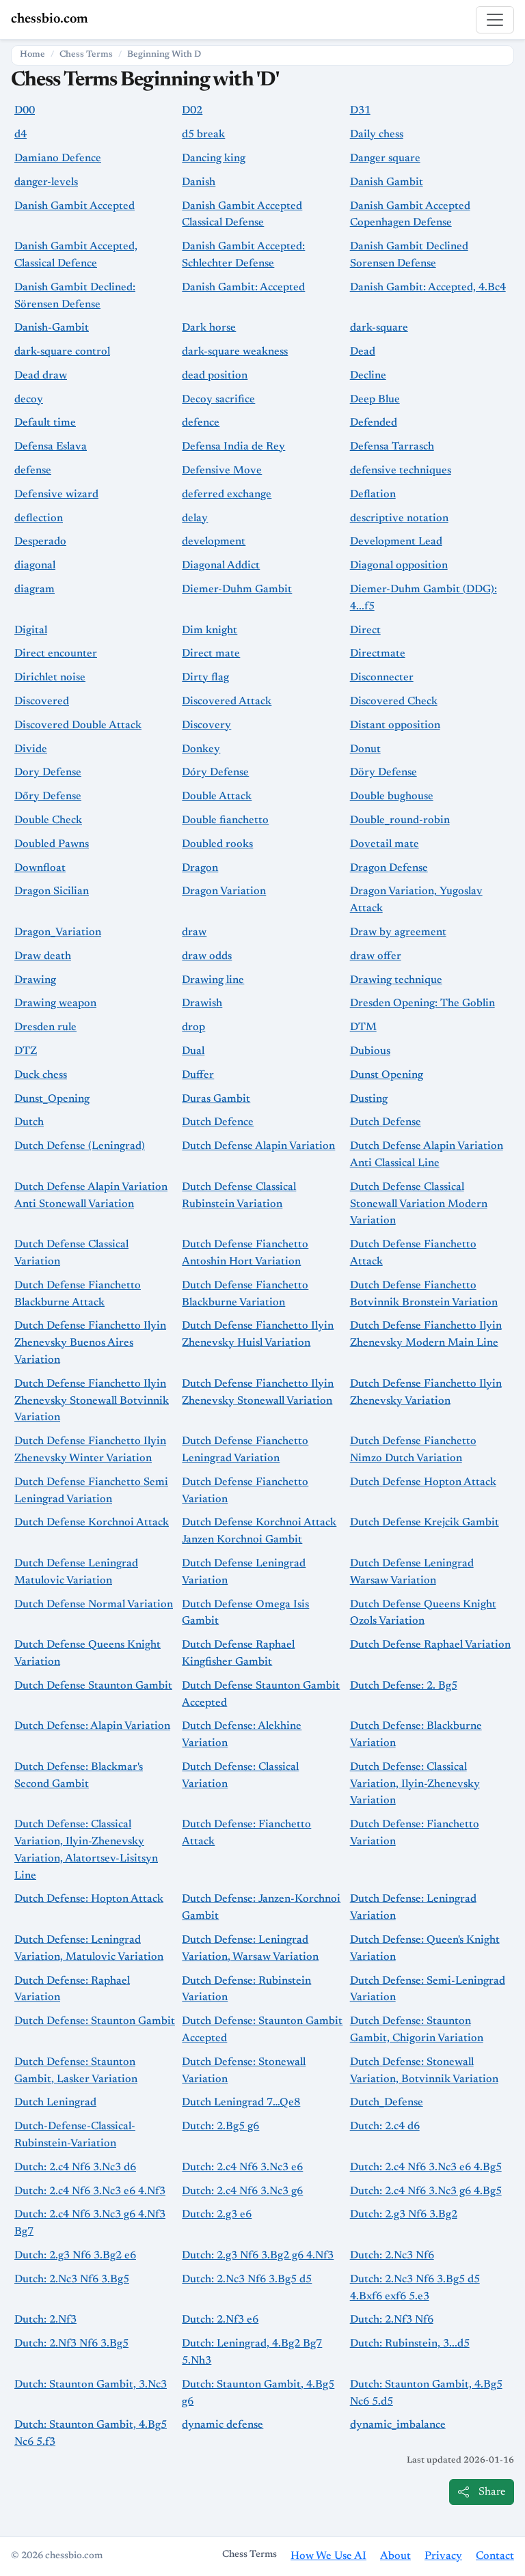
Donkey (201, 749)
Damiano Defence (58, 158)
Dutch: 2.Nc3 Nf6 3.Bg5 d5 (247, 2280)
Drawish (202, 1003)
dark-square (379, 328)
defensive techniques (401, 471)
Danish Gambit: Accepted (243, 288)
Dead (363, 352)
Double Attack (217, 797)
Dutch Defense (386, 1122)
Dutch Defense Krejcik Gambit (425, 1523)
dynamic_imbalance (398, 2425)
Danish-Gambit (52, 328)
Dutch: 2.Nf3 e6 (220, 2320)
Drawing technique (396, 980)
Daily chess (377, 135)
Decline (368, 376)
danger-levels (46, 182)
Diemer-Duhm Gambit (237, 590)
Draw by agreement (398, 932)
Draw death (43, 956)
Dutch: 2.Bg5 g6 (220, 2127)
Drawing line (213, 980)
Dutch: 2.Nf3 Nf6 (392, 2320)
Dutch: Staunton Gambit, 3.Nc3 (91, 2385)
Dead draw (41, 376)
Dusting (369, 1099)
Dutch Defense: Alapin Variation (92, 1726)
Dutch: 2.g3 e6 (217, 2215)
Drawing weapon (55, 1003)
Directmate (378, 654)
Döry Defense (383, 773)
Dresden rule (45, 1027)
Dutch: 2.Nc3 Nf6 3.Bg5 (72, 2280)
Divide (31, 749)
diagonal (35, 566)
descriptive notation (399, 518)
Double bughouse (392, 797)
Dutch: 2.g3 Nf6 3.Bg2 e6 (75, 2256)
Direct (365, 631)
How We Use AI (328, 2556)
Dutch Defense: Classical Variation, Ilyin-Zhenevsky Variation (415, 1784)
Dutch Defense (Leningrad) (80, 1146)
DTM (363, 1027)
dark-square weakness (235, 352)
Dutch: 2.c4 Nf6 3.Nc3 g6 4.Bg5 (426, 2191)
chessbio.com (50, 19)
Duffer (198, 1075)
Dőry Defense (48, 797)
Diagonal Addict (221, 566)
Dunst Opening (387, 1075)
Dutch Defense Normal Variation (94, 1605)
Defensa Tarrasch (392, 447)
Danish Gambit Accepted (75, 206)
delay (195, 518)
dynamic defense (223, 2425)
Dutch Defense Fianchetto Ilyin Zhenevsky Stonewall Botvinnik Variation (92, 1401)
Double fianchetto (225, 820)
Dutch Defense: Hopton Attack (89, 1899)
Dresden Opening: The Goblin (422, 1003)
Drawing (35, 980)
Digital (31, 631)
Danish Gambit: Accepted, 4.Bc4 (428, 288)
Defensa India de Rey (233, 447)
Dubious (370, 1051)
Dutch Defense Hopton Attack (423, 1482)
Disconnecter (382, 678)
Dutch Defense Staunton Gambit (93, 1686)
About (395, 2556)
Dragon (200, 868)
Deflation (373, 495)
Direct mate (211, 654)
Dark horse (209, 328)
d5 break (203, 135)
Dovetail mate (385, 844)
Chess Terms (86, 55)
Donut (365, 749)
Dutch (29, 1122)
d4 (21, 135)
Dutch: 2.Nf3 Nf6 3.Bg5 (71, 2344)
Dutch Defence (218, 1122)
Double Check (48, 820)
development (214, 542)
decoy (29, 400)
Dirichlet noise (50, 678)
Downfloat (40, 868)
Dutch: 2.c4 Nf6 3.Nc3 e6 (242, 2168)
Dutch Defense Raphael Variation (430, 1645)
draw (194, 932)
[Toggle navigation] (495, 20)
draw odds (207, 956)
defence (201, 423)
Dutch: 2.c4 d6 (385, 2127)
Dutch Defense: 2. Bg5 (404, 1686)
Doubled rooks (217, 844)
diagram (35, 590)
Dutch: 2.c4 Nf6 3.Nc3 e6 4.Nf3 (90, 2191)
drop (193, 1027)
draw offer (376, 956)
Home (32, 55)
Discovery (206, 725)
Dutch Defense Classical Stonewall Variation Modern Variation (419, 1204)
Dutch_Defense (387, 2103)
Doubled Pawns (52, 844)
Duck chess (41, 1075)
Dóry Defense (215, 773)
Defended (374, 423)
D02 (192, 111)
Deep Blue (375, 400)
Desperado (40, 542)
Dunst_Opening (52, 1099)
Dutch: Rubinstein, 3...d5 (410, 2344)
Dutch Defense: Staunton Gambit (95, 2021)
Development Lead (396, 542)
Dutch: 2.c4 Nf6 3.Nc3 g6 (242, 2191)
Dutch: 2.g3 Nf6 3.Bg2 (404, 2215)
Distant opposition (395, 725)
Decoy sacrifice (218, 400)
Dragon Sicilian (52, 891)
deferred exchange (227, 495)
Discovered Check (394, 702)
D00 (25, 111)
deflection (39, 518)
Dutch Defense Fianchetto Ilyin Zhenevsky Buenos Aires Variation (90, 1343)
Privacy (443, 2556)
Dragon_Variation (58, 932)
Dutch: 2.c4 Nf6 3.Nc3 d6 (75, 2168)
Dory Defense (48, 773)
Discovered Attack (227, 702)
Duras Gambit (216, 1099)
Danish (199, 182)
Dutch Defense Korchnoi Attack (92, 1523)
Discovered (42, 702)
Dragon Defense (389, 868)
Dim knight (210, 631)
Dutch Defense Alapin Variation (258, 1146)
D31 (360, 111)
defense (33, 471)
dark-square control (62, 352)
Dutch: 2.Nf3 (45, 2320)
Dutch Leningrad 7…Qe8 (241, 2103)
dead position (215, 376)
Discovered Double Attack (78, 725)
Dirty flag (205, 678)
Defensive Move (222, 471)
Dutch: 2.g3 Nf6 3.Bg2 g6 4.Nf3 (258, 2256)
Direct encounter (56, 654)
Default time (45, 423)
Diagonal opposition (399, 566)
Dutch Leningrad (55, 2103)
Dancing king (214, 158)
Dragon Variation (224, 891)
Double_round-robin (400, 820)
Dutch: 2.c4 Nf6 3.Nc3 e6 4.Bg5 (426, 2168)
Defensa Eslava (51, 447)
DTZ (26, 1051)
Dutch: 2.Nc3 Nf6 (392, 2256)
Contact (495, 2556)
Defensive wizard (56, 495)
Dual (193, 1051)
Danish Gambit (387, 182)
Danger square (385, 158)
